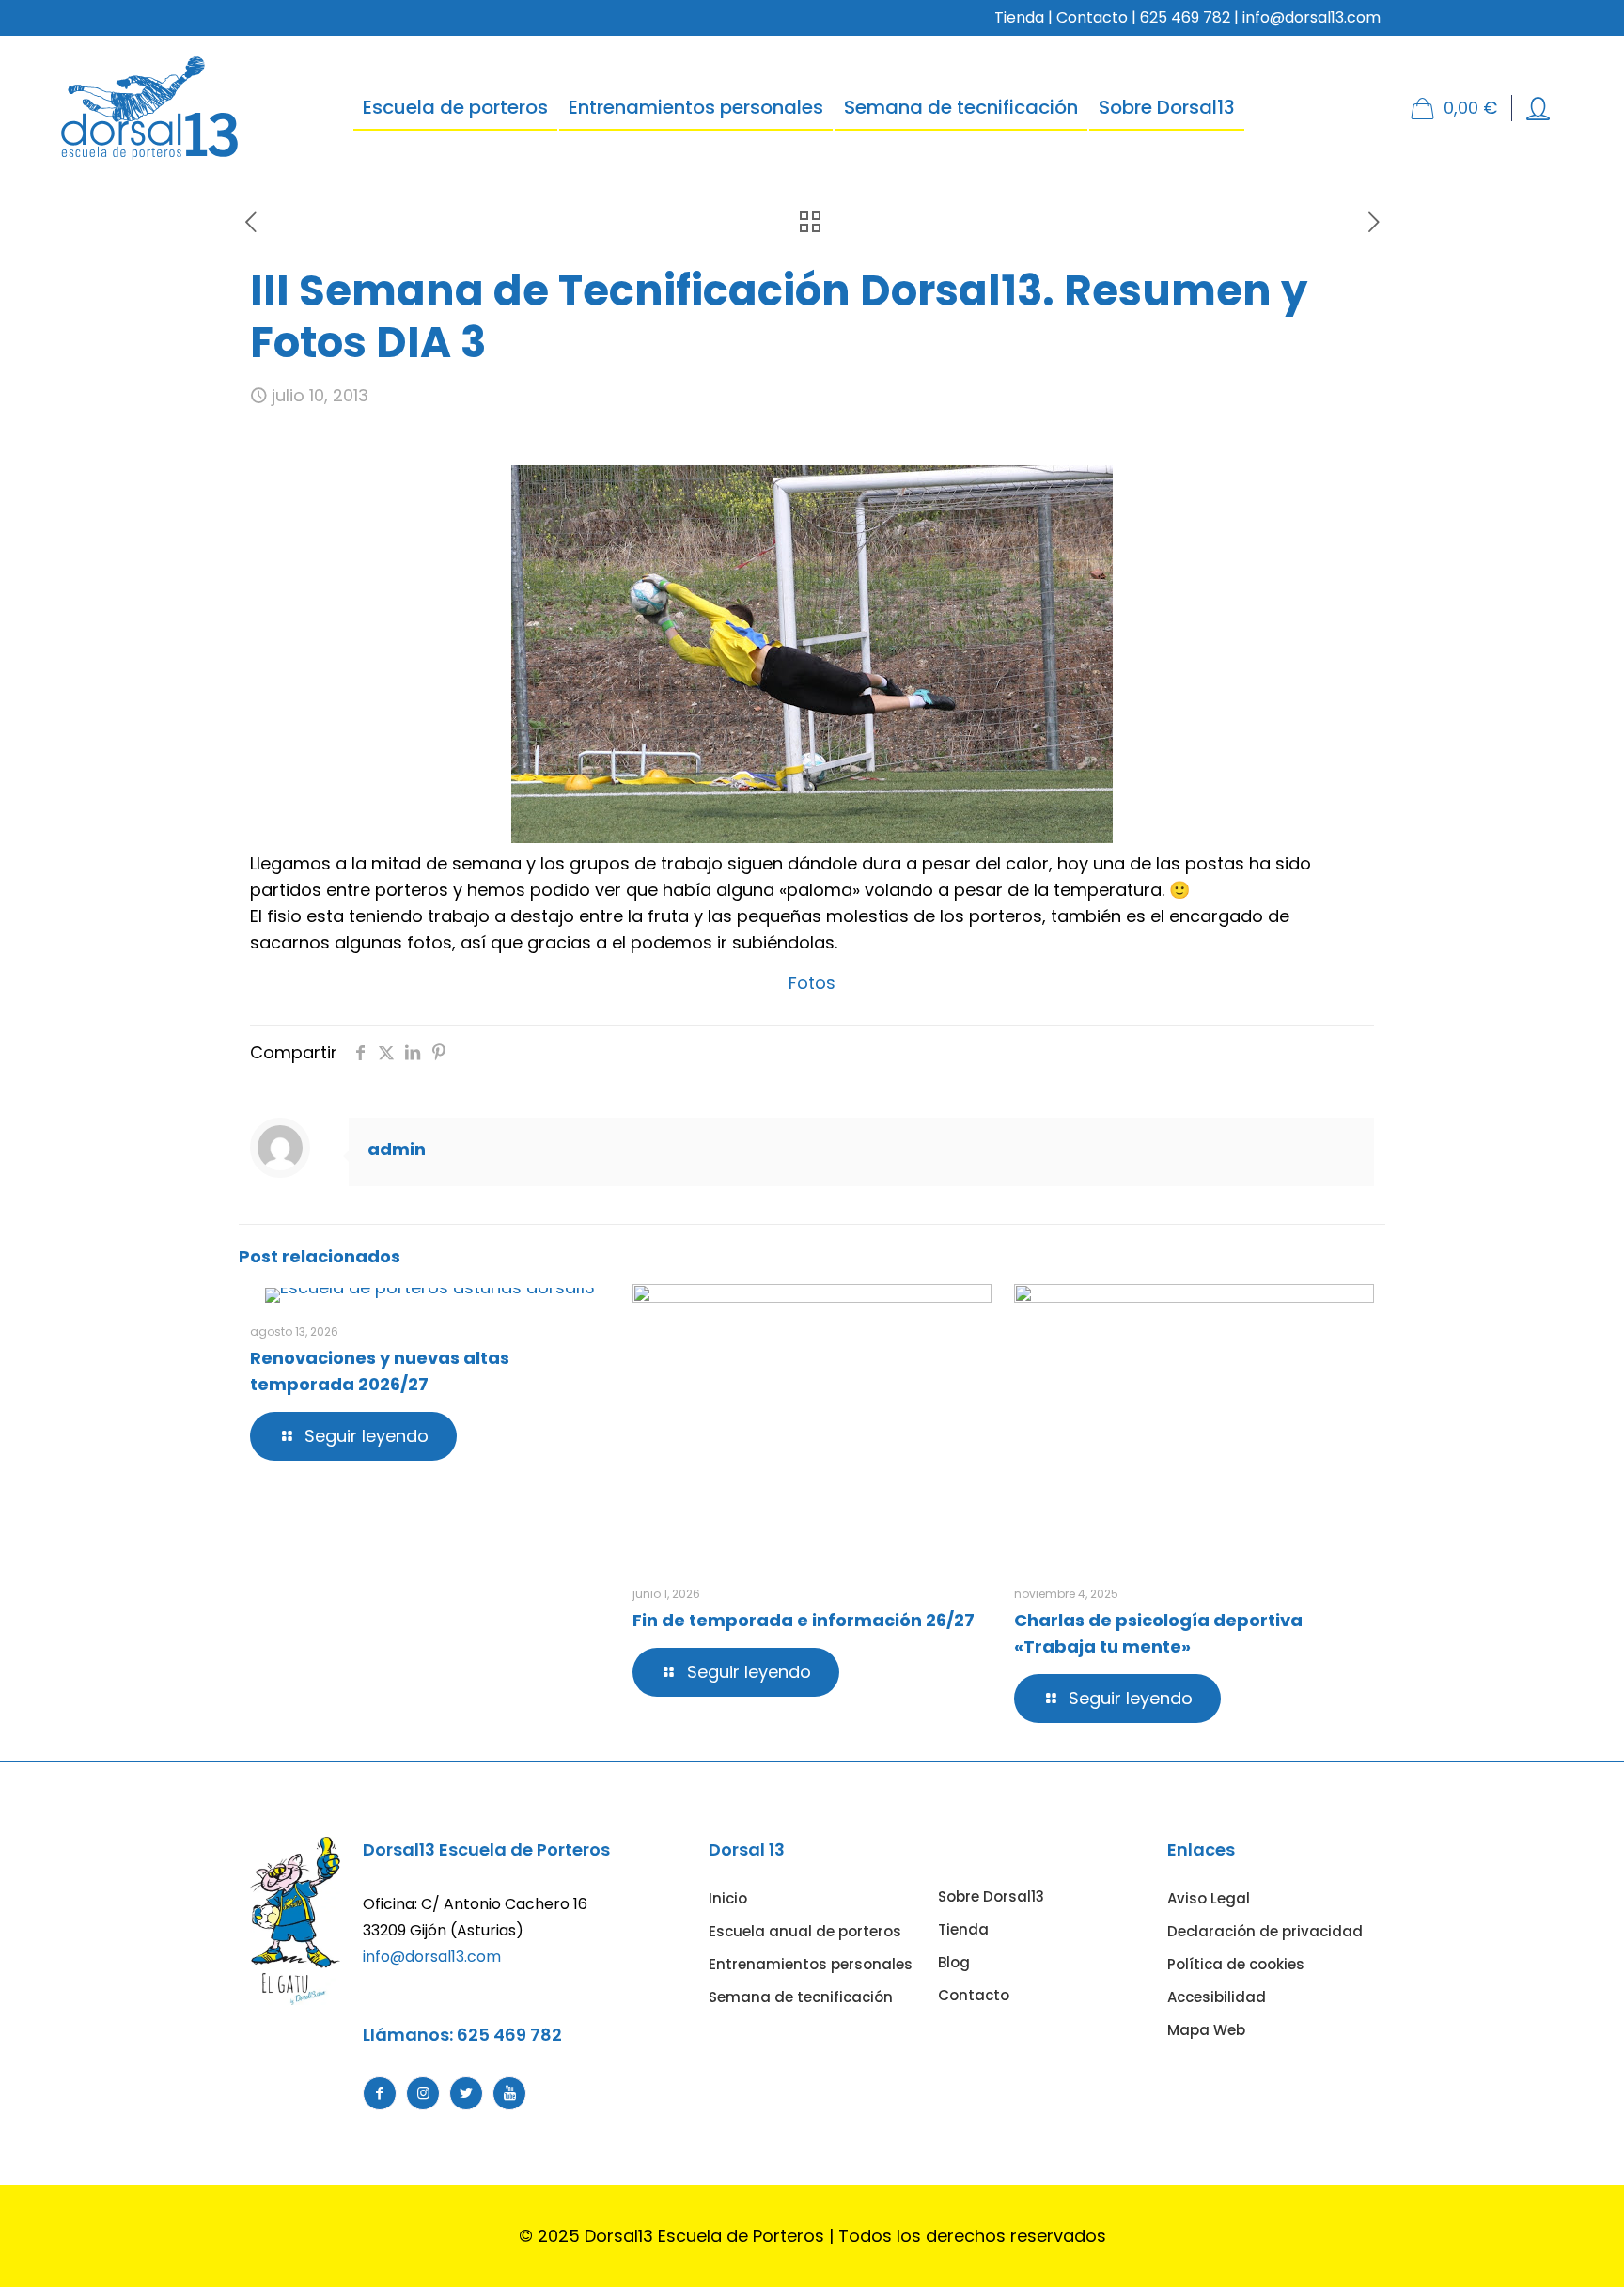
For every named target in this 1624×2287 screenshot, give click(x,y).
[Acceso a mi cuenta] (1538, 109)
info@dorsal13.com (432, 1957)
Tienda (1019, 17)
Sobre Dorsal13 (991, 1896)
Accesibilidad (1217, 1997)
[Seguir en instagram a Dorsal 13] (423, 2093)
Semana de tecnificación (801, 1997)
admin (397, 1149)
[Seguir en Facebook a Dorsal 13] (380, 2093)
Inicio (728, 1898)
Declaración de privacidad (1265, 1931)
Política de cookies (1236, 1964)
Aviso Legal (1209, 1898)
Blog (954, 1962)
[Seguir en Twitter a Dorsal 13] (466, 2093)
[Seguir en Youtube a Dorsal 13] (509, 2093)
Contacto (1092, 17)
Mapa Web (1206, 2030)
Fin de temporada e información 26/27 (804, 1620)
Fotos (812, 983)
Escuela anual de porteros (805, 1931)
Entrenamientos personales (811, 1964)
